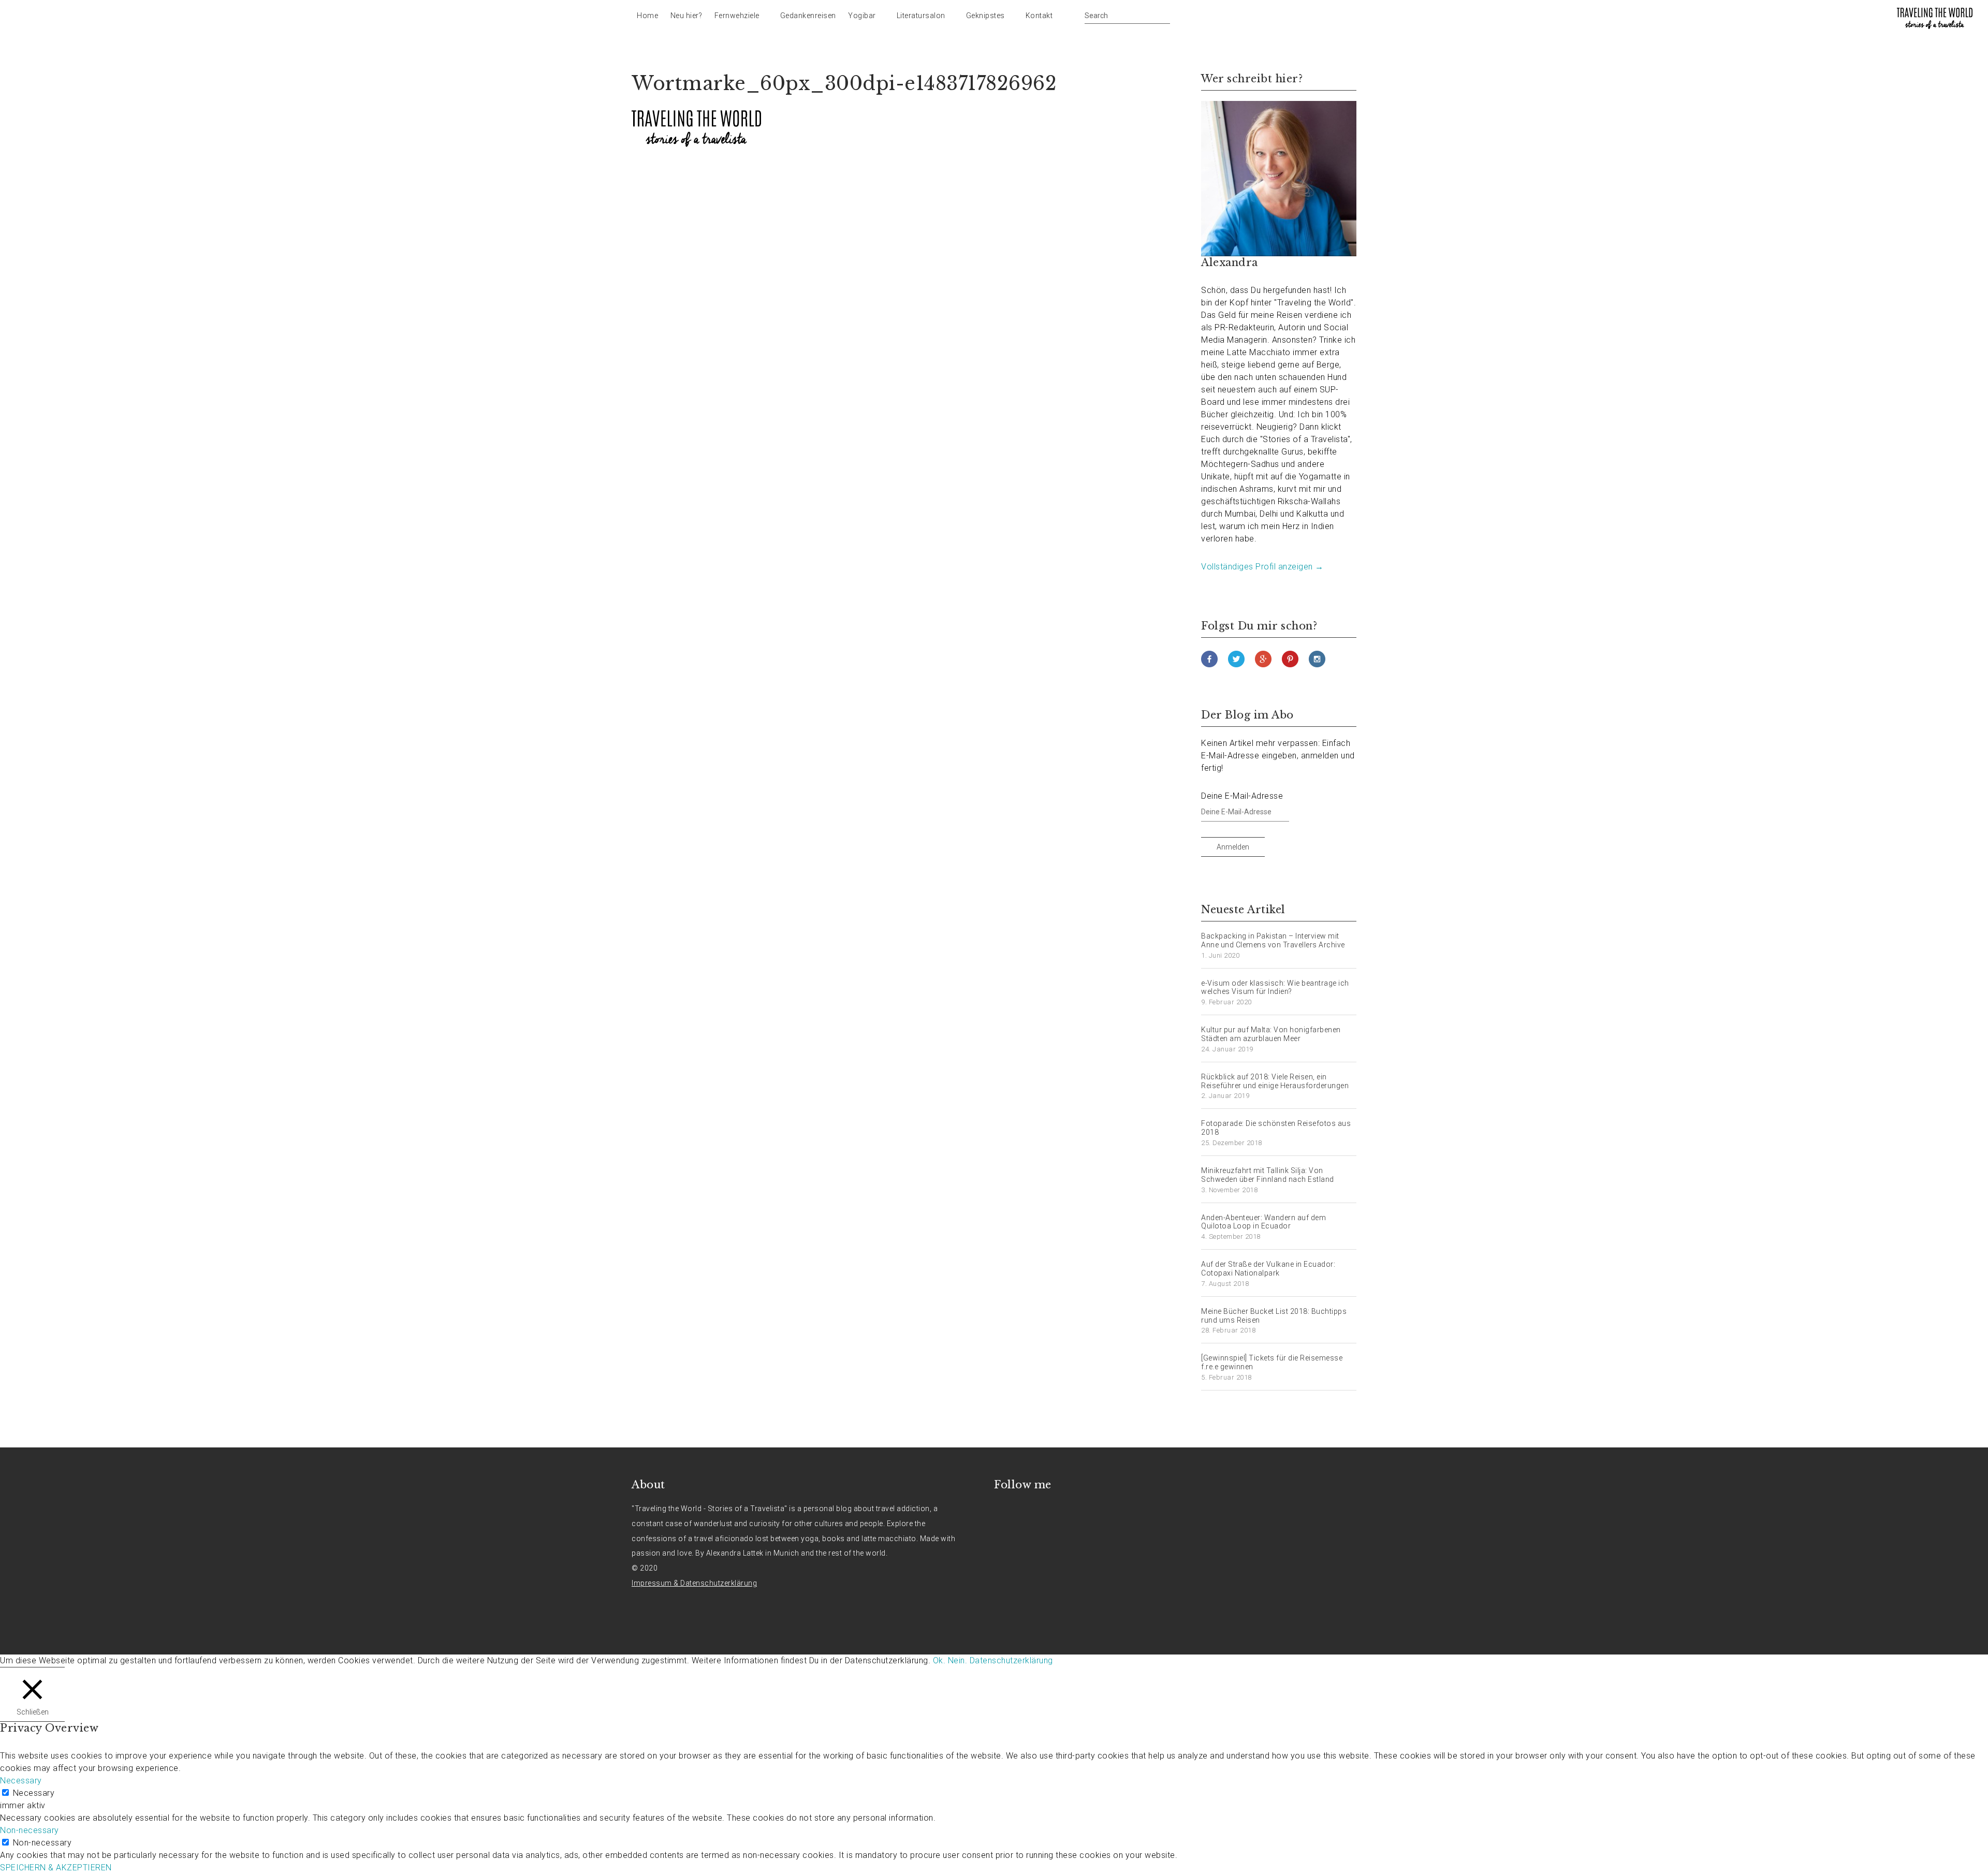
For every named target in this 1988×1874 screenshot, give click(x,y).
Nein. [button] (958, 1660)
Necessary (34, 1793)
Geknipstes (985, 16)
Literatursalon (921, 16)
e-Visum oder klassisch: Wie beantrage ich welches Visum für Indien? (1275, 987)
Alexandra (1230, 262)
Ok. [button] (939, 1660)
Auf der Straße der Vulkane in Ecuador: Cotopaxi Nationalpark (1268, 1269)
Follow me (1023, 1485)
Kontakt (1039, 16)
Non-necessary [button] (30, 1830)
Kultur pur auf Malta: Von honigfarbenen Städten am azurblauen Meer (1271, 1034)
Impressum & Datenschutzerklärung (694, 1583)
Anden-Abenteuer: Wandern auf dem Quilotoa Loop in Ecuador (1263, 1222)
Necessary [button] (21, 1781)
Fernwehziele (737, 16)
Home (647, 16)
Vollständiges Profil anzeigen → (1262, 567)
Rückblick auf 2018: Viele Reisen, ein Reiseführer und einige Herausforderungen (1275, 1081)
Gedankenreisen (808, 16)
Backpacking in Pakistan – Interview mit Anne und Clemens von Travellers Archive (1273, 940)
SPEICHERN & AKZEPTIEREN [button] (56, 1868)
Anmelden (1233, 847)
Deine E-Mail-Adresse (1242, 796)
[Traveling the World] (1935, 18)
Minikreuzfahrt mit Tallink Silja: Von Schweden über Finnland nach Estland (1268, 1175)
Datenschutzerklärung (1011, 1660)
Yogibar (862, 16)
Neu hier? (686, 16)
